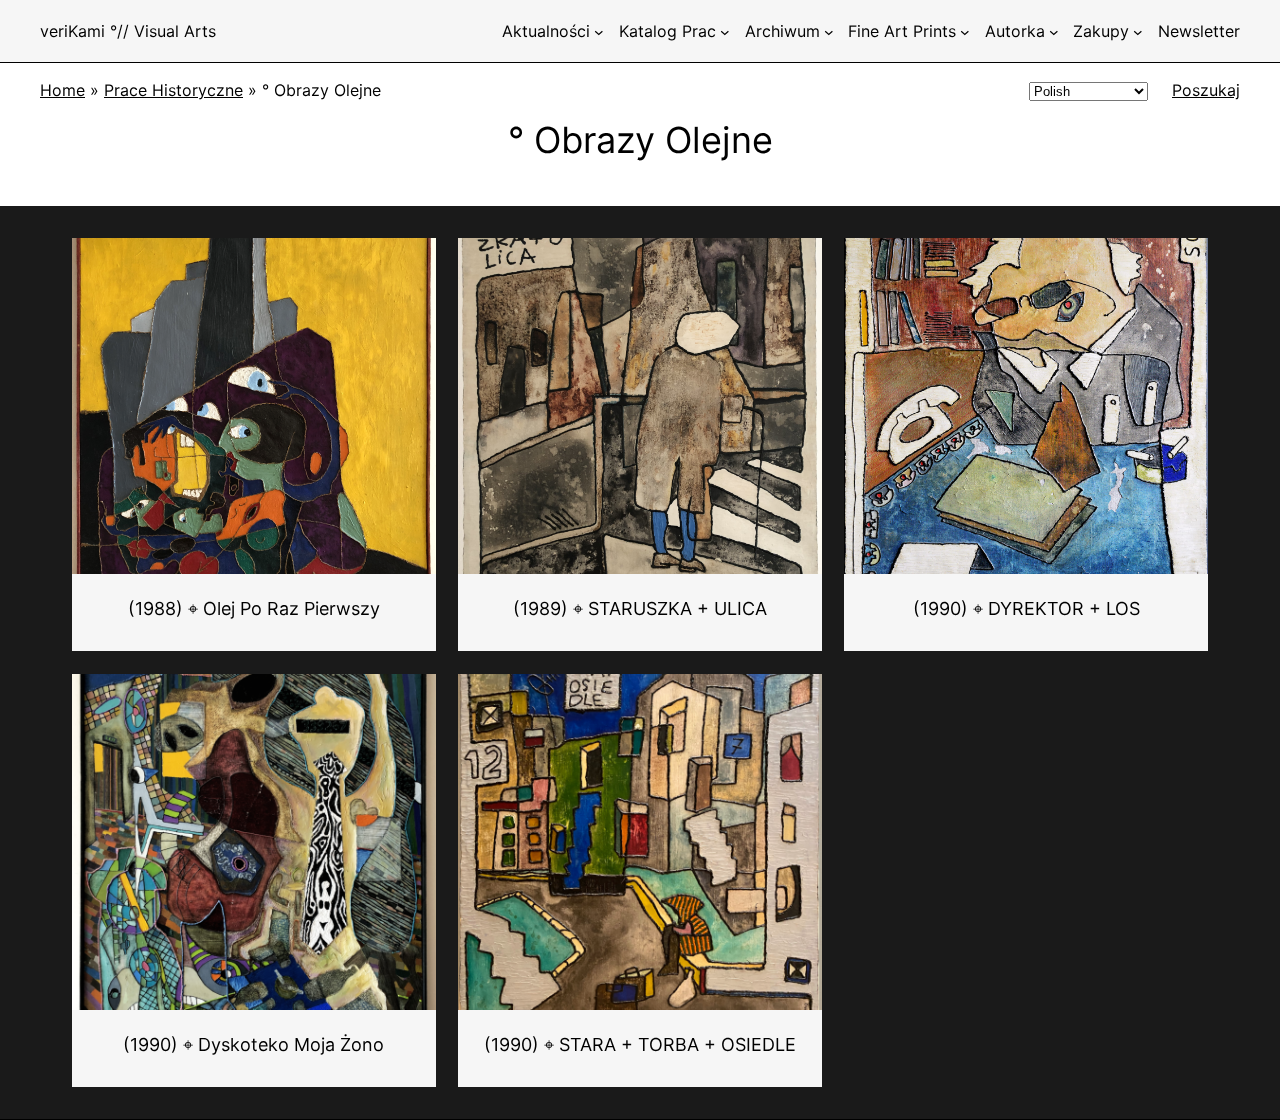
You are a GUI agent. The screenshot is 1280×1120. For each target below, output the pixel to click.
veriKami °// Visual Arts (128, 31)
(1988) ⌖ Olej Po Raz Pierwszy (254, 608)
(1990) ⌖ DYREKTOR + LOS (1026, 608)
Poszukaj (1206, 90)
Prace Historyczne (173, 90)
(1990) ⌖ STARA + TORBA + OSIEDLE (640, 1044)
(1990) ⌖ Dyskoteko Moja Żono (253, 1044)
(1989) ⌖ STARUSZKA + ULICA (640, 608)
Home (62, 90)
